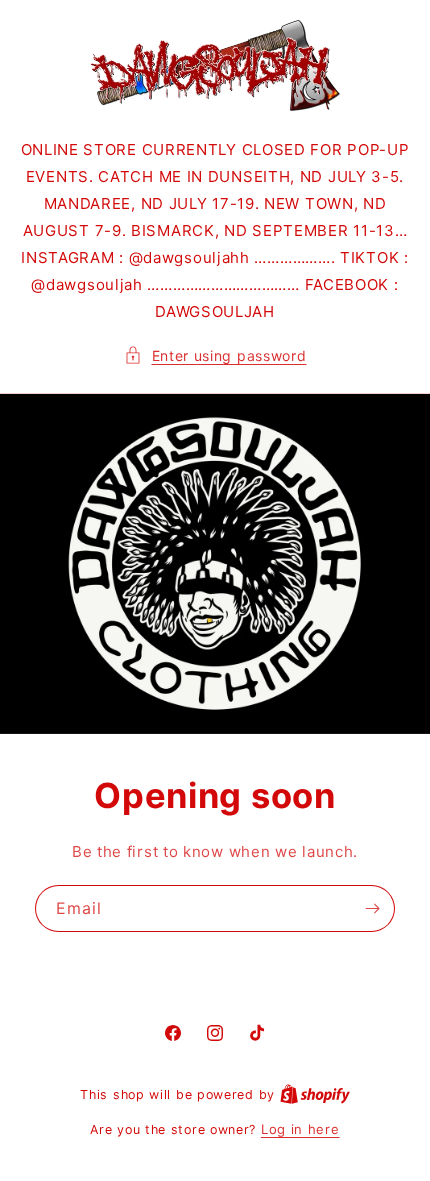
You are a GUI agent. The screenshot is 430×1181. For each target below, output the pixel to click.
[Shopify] (315, 1094)
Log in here (300, 1129)
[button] (215, 355)
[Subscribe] (372, 907)
